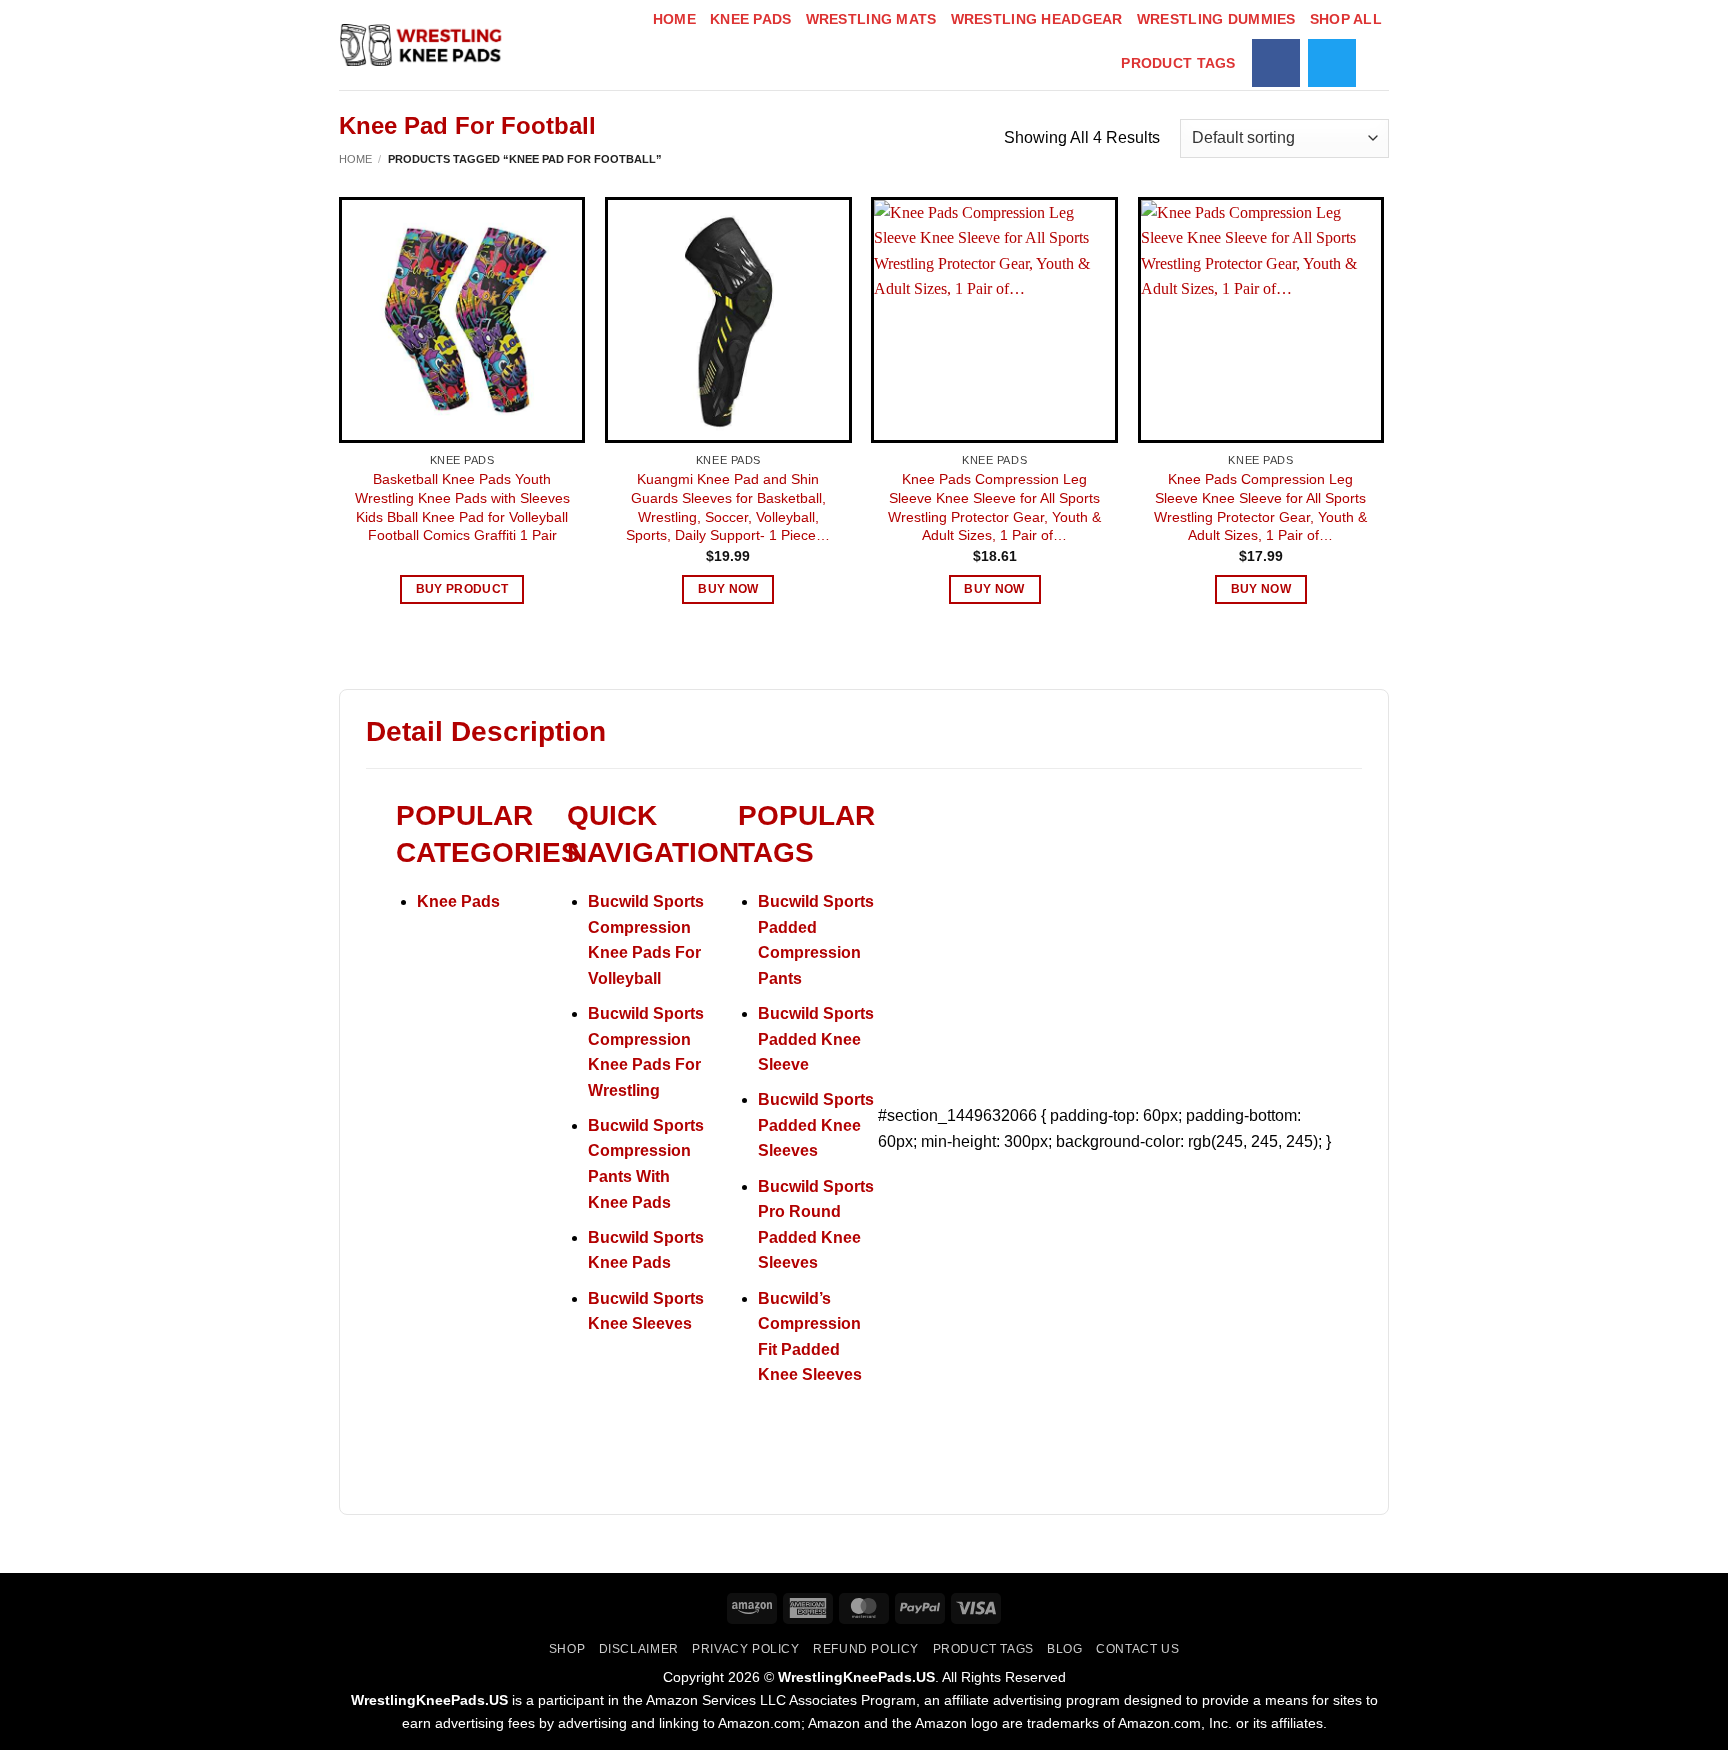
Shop (567, 1649)
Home (674, 19)
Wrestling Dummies (1216, 19)
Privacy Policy (746, 1649)
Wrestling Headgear (1037, 19)
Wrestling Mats (871, 19)
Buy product (462, 589)
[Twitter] (1332, 63)
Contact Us (1137, 1649)
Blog (1064, 1649)
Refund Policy (866, 1649)
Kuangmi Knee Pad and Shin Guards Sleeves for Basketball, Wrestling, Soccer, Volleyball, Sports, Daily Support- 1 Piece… (728, 507)
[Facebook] (1276, 63)
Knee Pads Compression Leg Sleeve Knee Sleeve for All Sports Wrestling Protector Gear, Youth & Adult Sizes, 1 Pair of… (994, 507)
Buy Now (728, 589)
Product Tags (1178, 63)
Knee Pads (751, 19)
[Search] (1380, 63)
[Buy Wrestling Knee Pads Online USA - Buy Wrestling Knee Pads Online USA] (423, 45)
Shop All (1346, 19)
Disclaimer (639, 1649)
